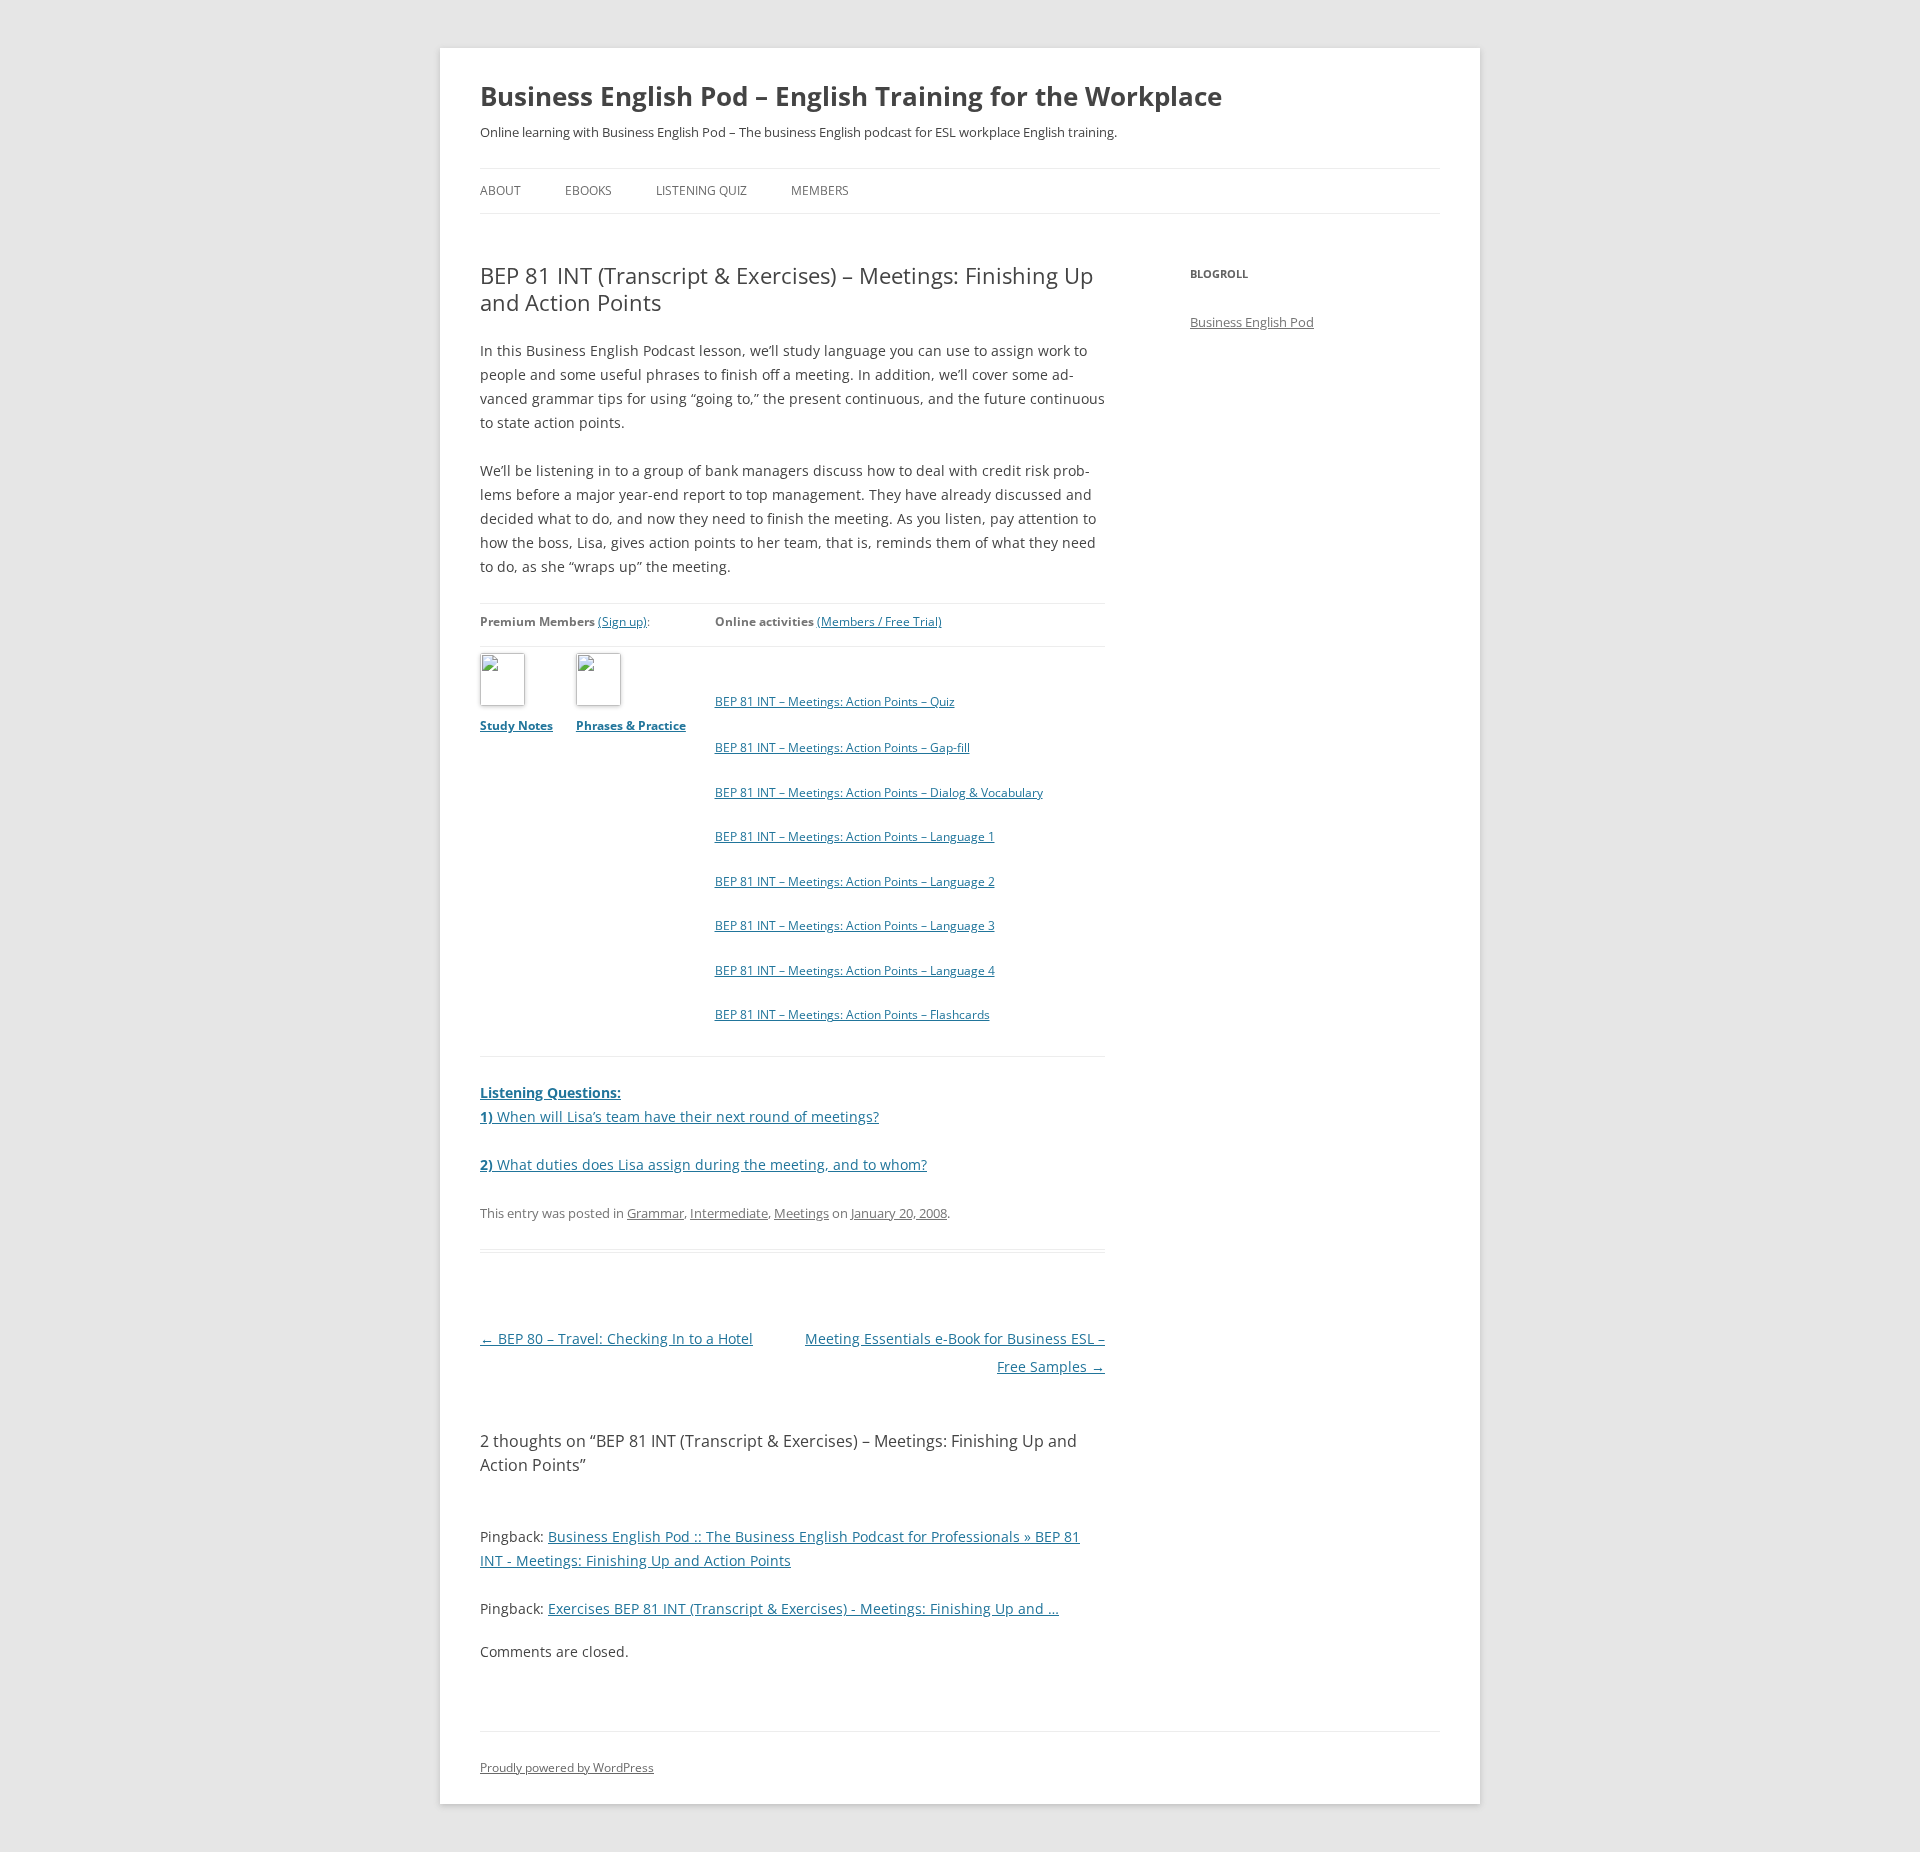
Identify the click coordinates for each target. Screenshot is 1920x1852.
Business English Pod (1252, 322)
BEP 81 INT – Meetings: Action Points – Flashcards (852, 1014)
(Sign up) (622, 621)
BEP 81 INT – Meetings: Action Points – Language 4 (855, 970)
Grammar (655, 1213)
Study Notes (516, 725)
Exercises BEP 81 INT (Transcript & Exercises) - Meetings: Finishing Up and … (803, 1608)
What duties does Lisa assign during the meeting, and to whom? (703, 1164)
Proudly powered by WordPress (567, 1767)
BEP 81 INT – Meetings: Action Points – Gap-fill (842, 747)
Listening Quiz (701, 190)
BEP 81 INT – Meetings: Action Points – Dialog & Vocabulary (879, 792)
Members (820, 190)
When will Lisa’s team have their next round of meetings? (679, 1116)
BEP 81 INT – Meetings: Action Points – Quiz (835, 701)
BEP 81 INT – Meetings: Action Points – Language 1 (855, 836)
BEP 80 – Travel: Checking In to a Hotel (616, 1338)
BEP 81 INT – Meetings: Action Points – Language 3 (855, 925)
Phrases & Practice (631, 725)
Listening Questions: (550, 1092)
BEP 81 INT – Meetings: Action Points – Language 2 (855, 881)
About (500, 190)
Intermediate (729, 1213)
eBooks (588, 190)
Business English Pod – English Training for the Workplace (851, 96)
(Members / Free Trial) (879, 621)
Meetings (801, 1213)
